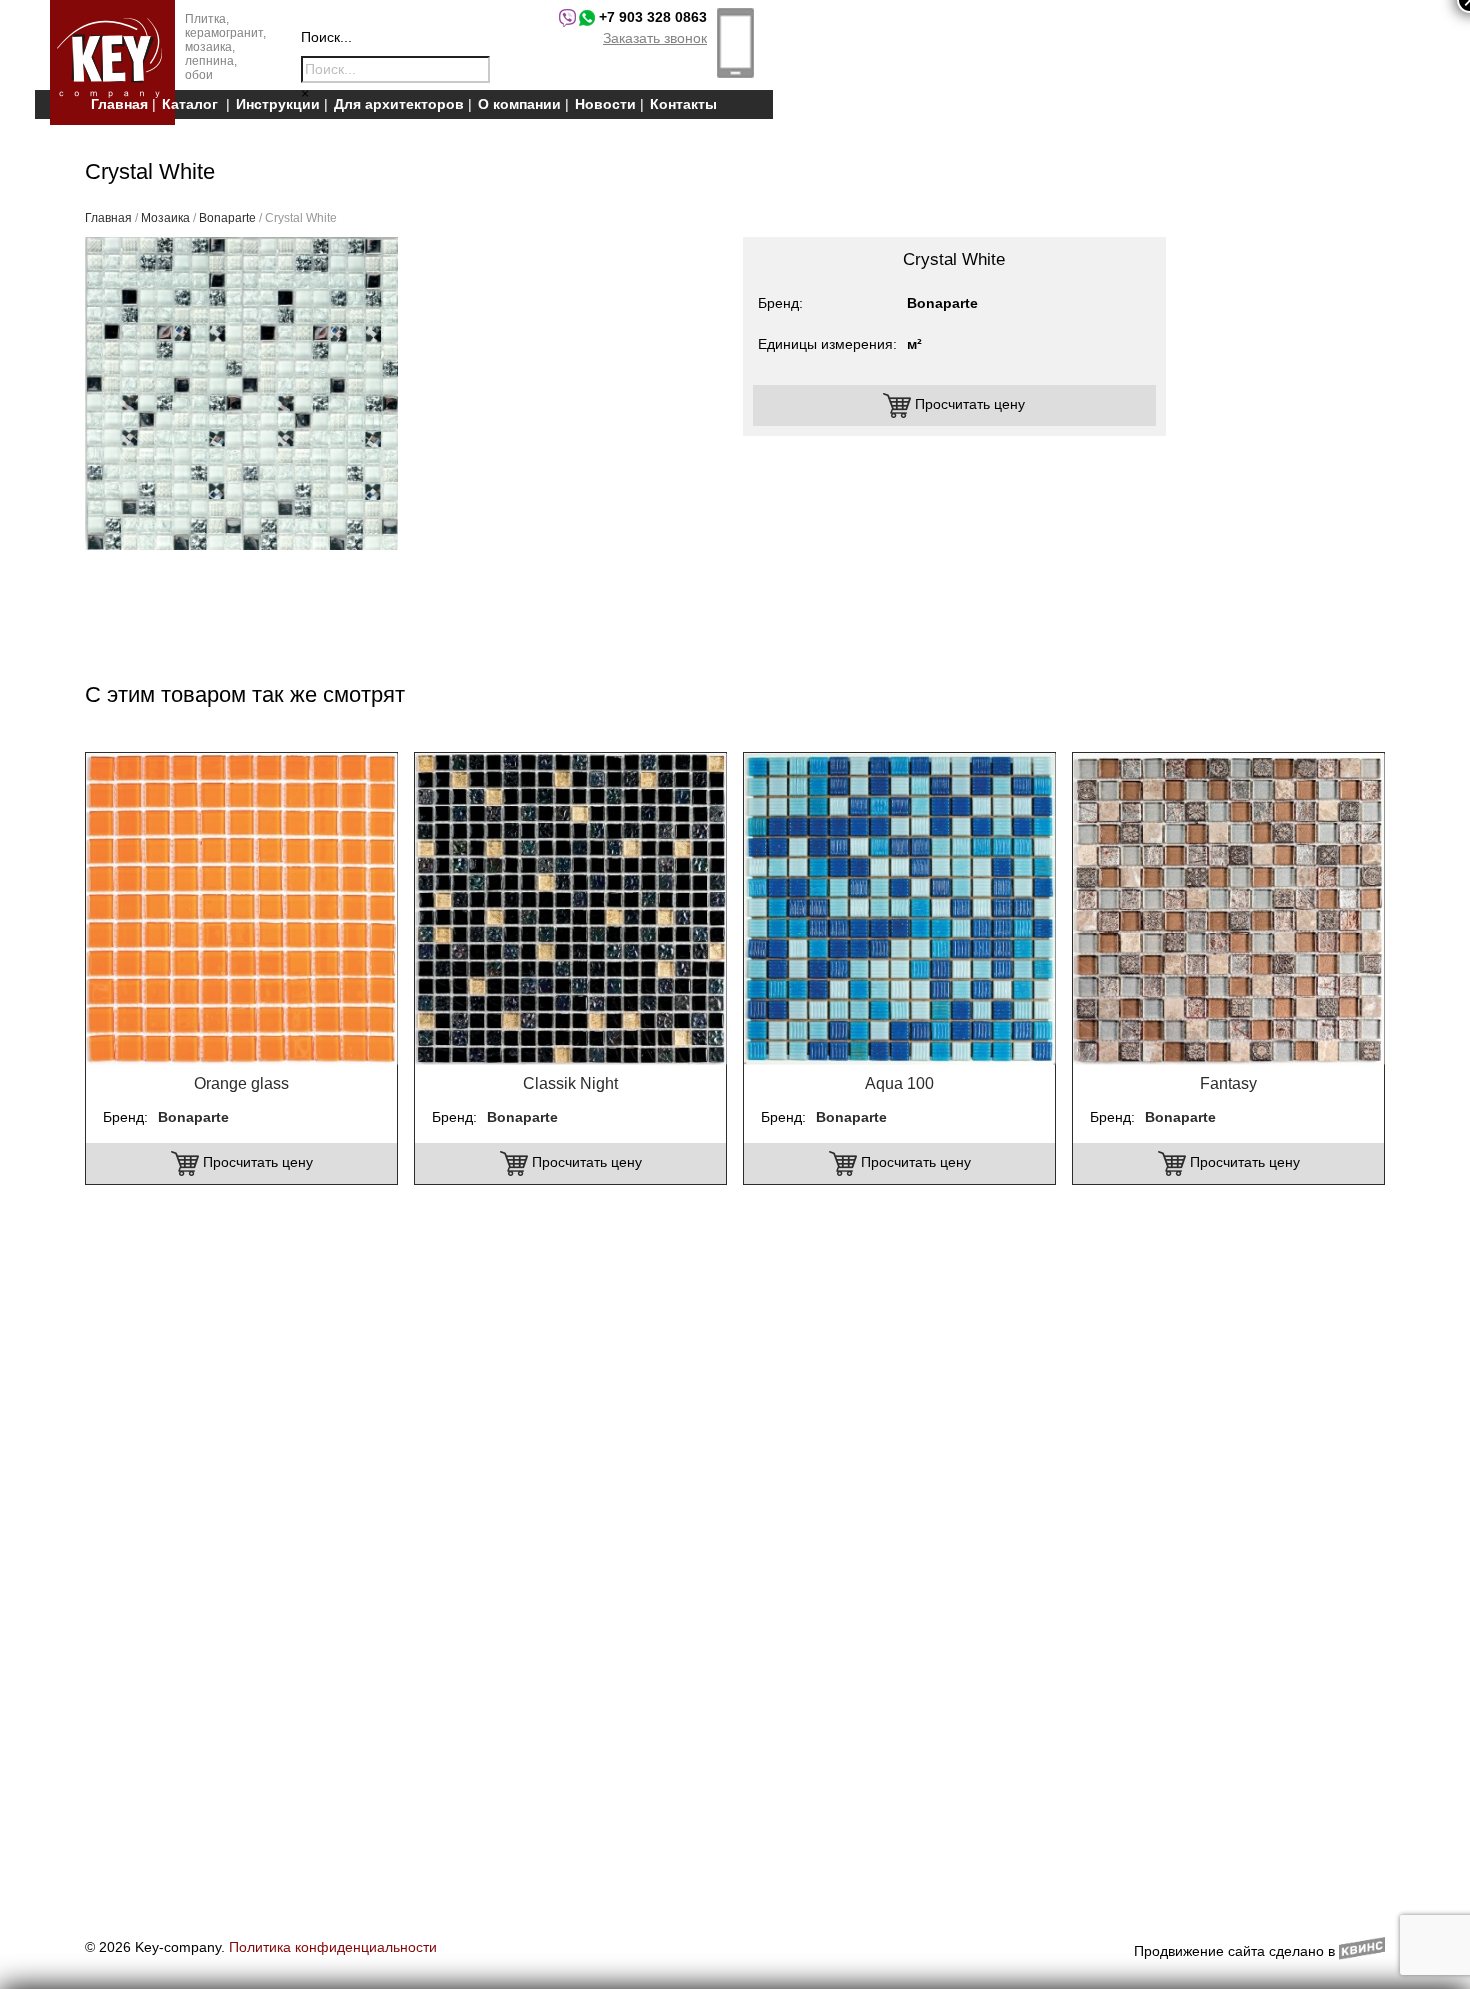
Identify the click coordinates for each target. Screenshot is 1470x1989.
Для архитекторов (399, 104)
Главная (119, 104)
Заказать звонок (655, 38)
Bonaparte (227, 218)
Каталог (190, 104)
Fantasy (1228, 1083)
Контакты (683, 104)
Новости (605, 104)
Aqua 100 (899, 1083)
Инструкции (278, 104)
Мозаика (165, 218)
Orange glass (241, 1083)
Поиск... (326, 37)
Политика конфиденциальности (333, 1947)
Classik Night (570, 1083)
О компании (519, 104)
